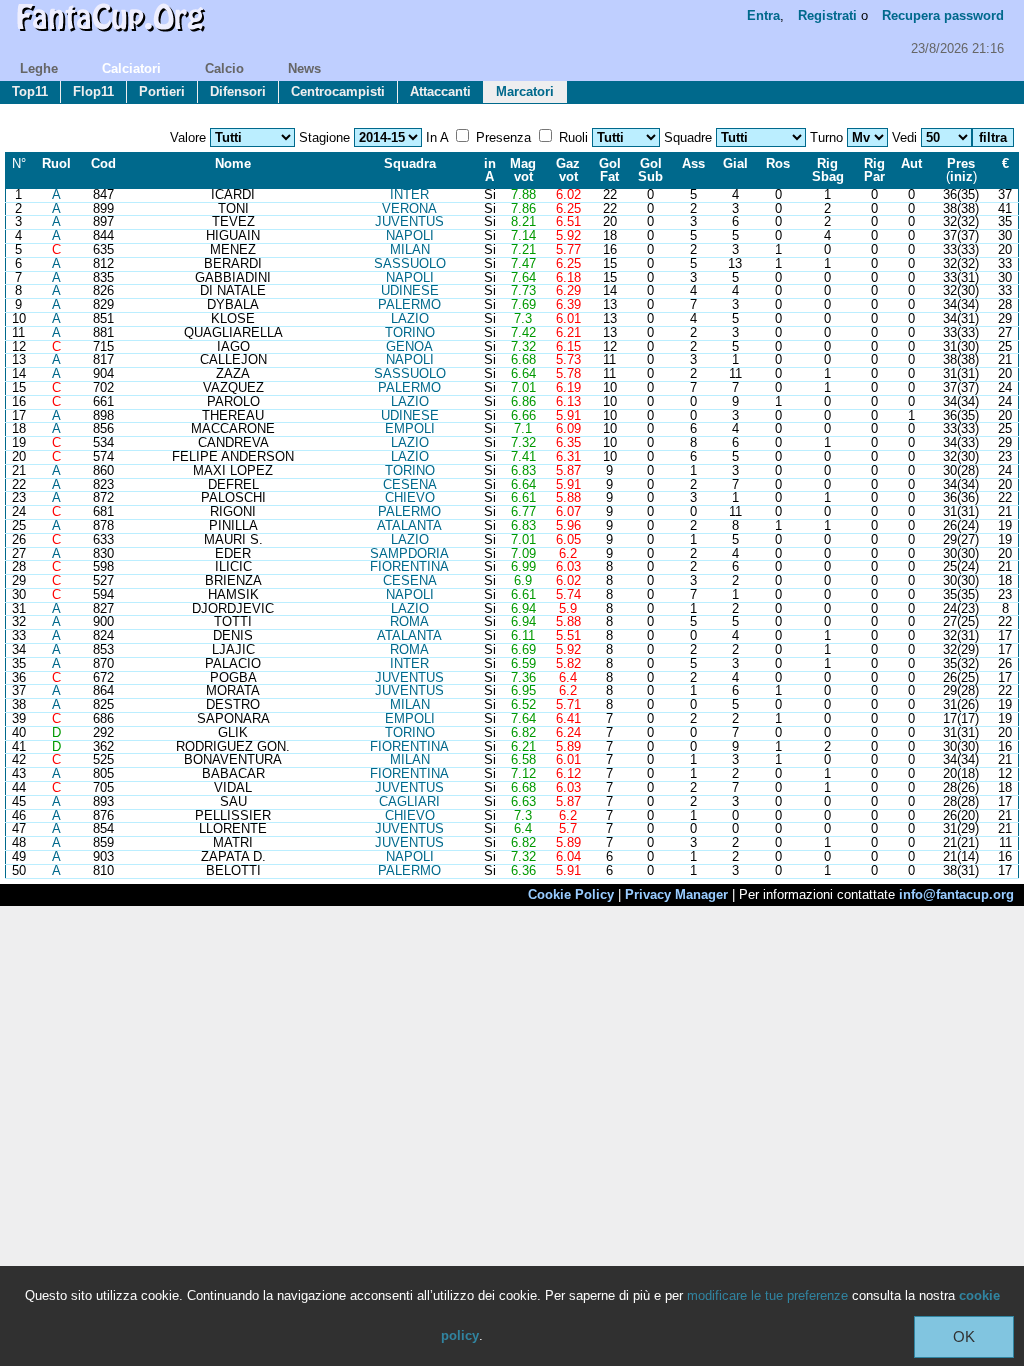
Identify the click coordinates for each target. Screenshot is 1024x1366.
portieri (162, 91)
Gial (735, 163)
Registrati (827, 15)
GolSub (650, 170)
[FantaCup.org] (110, 35)
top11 (30, 91)
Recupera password (943, 15)
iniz (961, 176)
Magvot (523, 170)
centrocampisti (338, 91)
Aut (911, 163)
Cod (103, 163)
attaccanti (440, 91)
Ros (778, 163)
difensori (238, 91)
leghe (39, 68)
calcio (224, 68)
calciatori (131, 68)
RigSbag (828, 170)
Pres (961, 163)
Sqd (410, 163)
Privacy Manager (676, 894)
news (304, 68)
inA (490, 170)
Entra (763, 15)
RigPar (874, 170)
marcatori (525, 91)
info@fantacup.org (956, 894)
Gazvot (568, 170)
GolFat (610, 170)
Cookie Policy (571, 894)
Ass (693, 163)
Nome (233, 163)
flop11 (93, 91)
